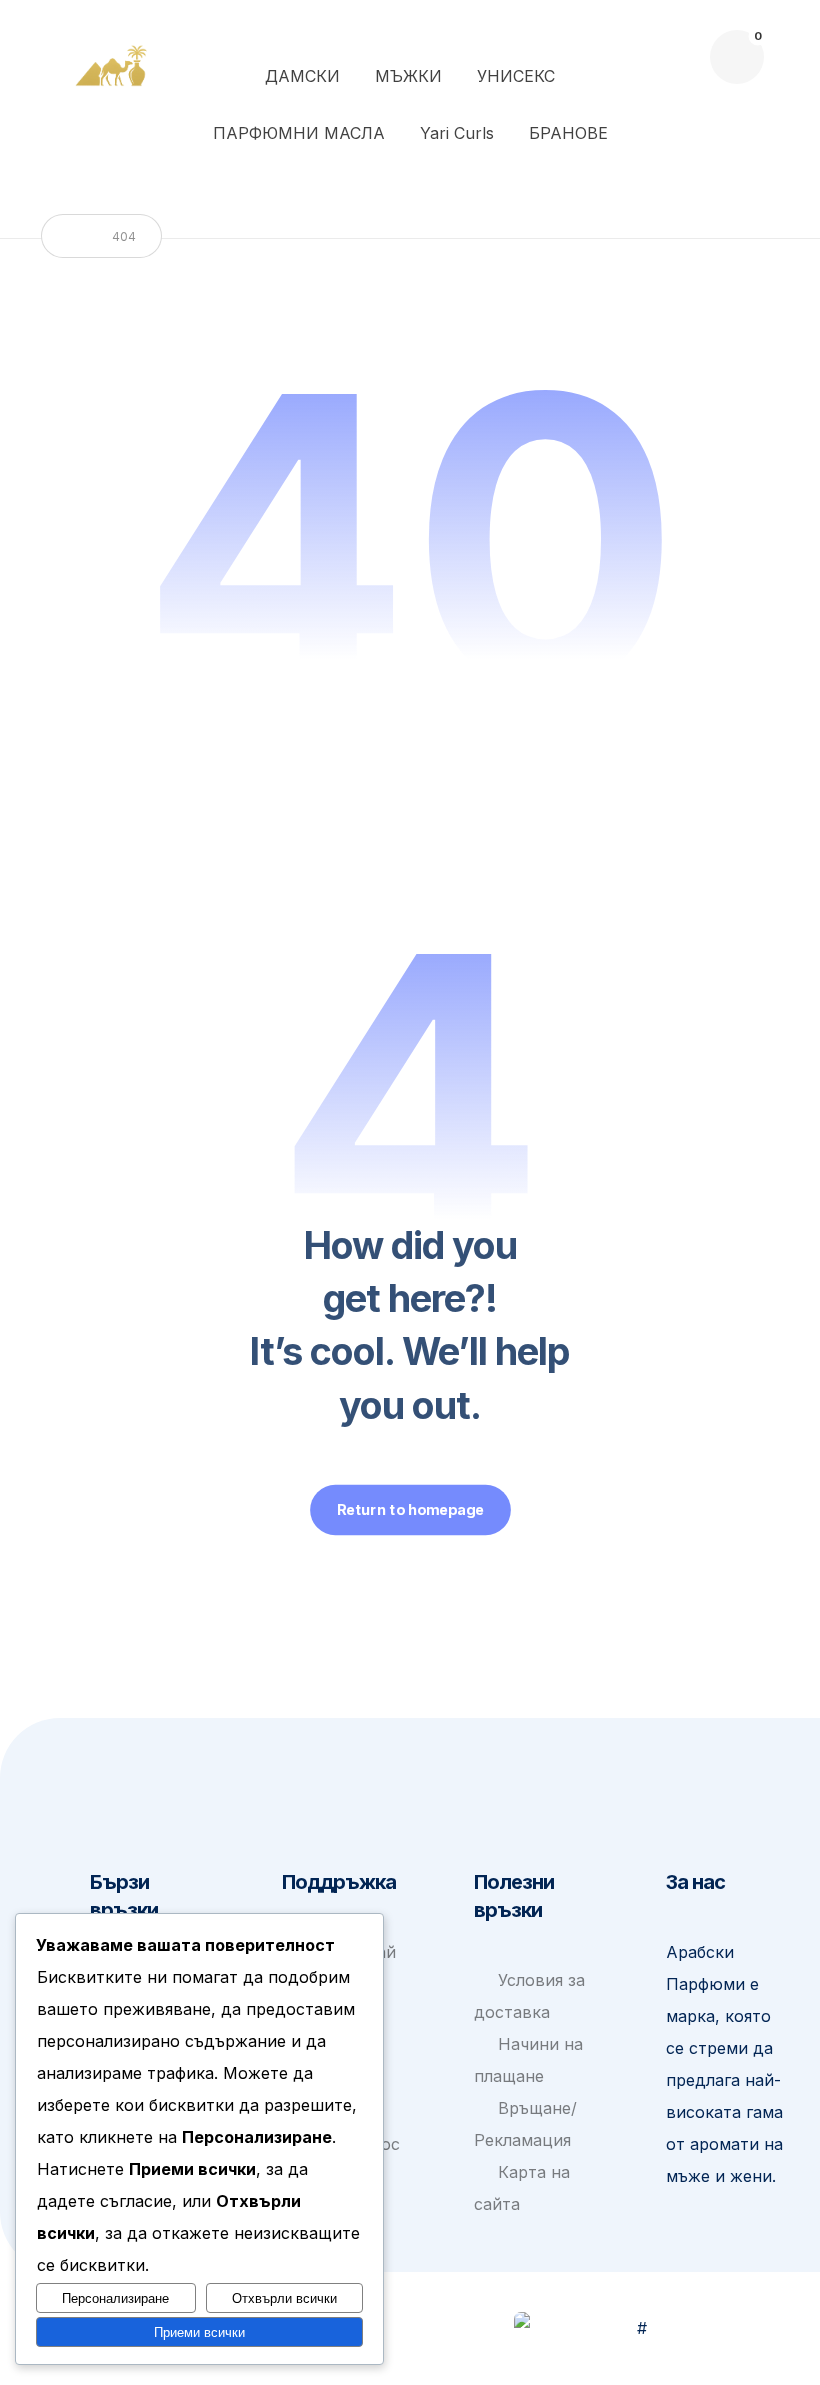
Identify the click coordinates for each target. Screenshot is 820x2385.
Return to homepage (410, 1510)
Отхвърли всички (284, 2298)
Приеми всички (199, 2332)
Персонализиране (115, 2298)
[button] (737, 57)
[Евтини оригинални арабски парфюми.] (115, 63)
